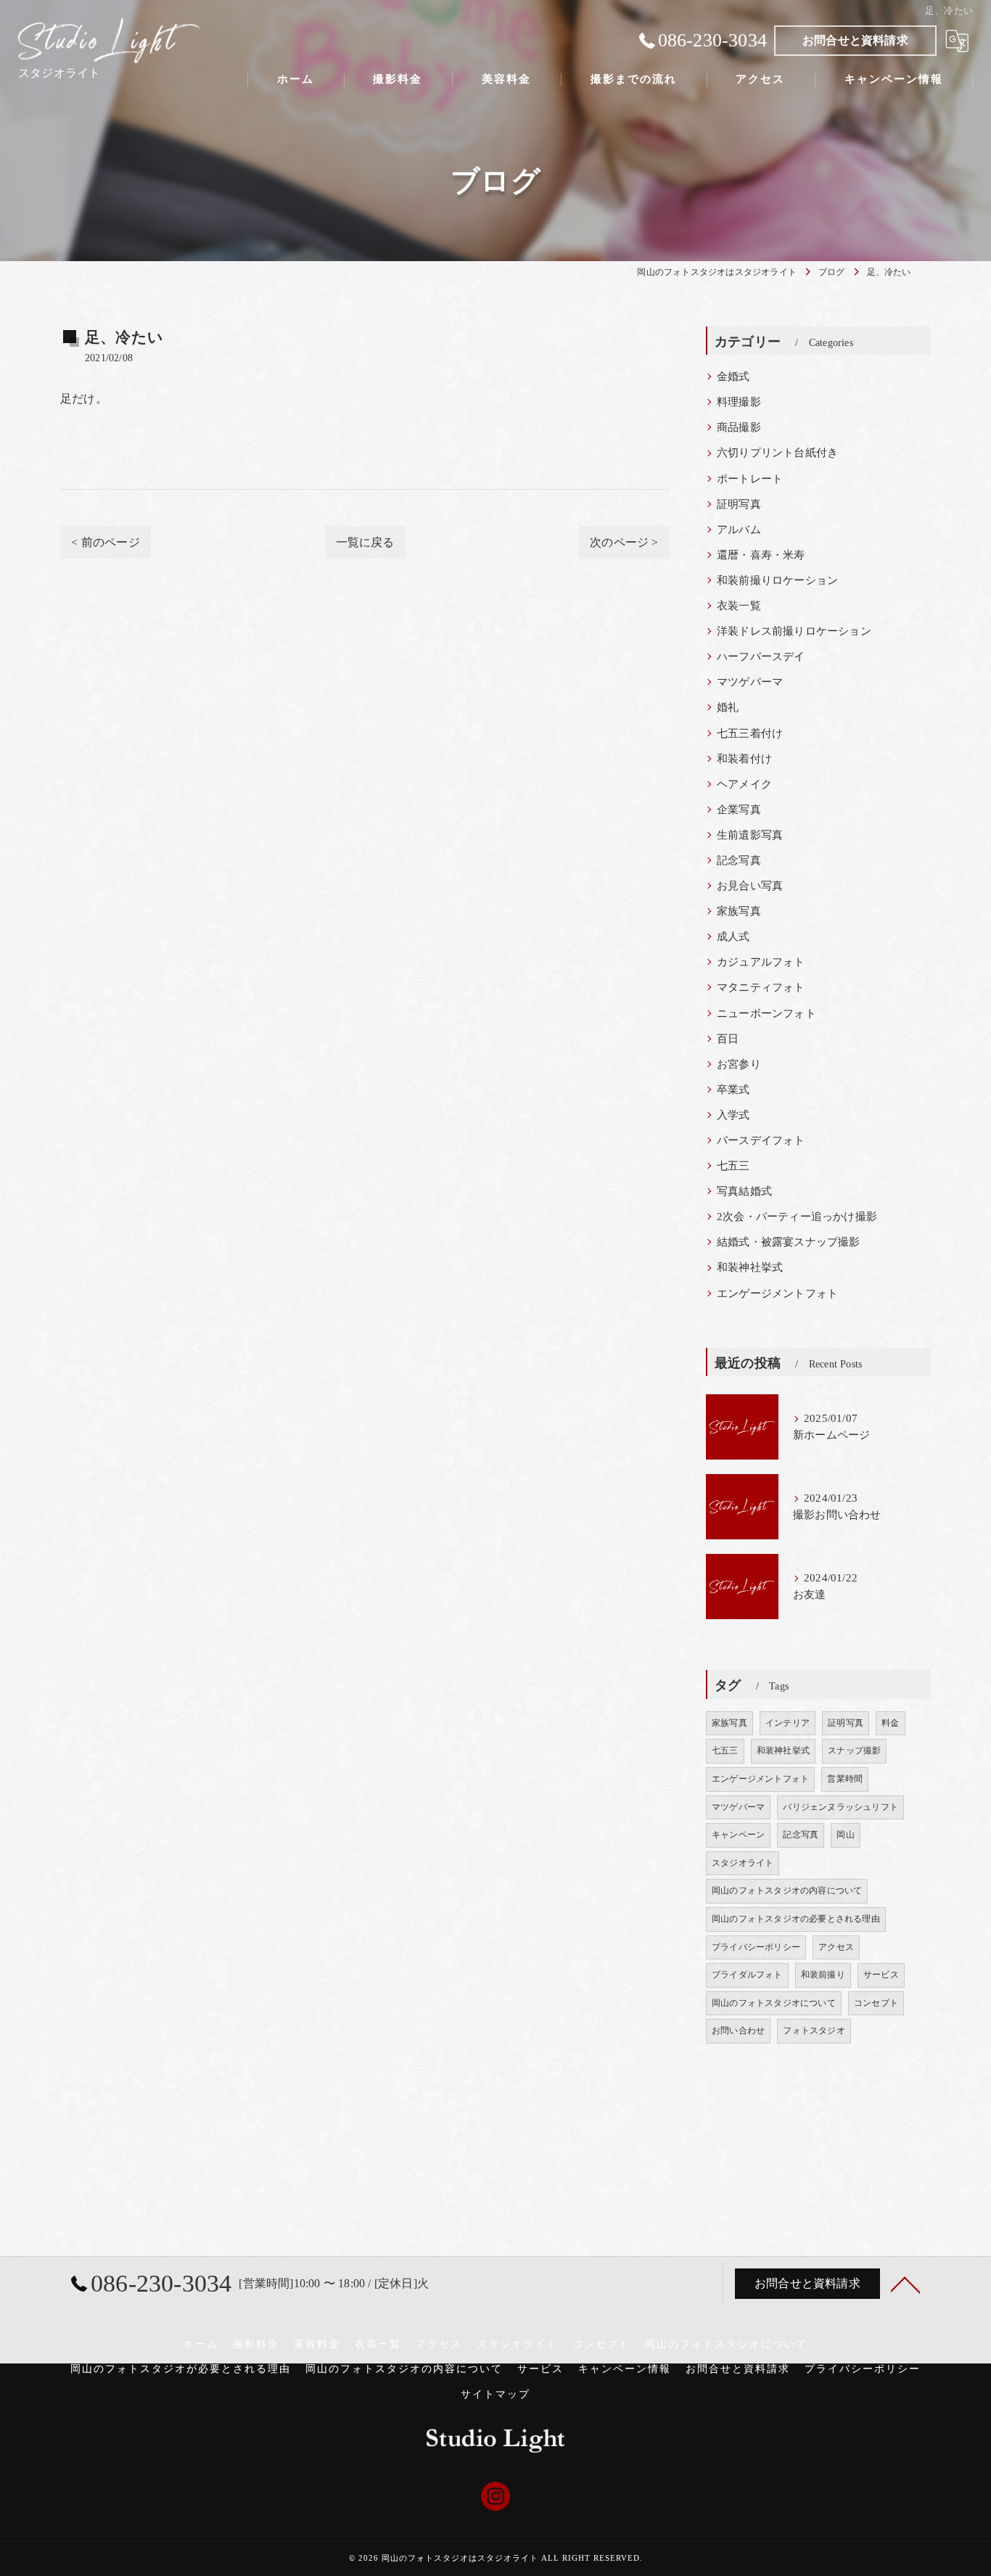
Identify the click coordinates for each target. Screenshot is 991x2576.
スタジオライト (743, 1863)
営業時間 (845, 1779)
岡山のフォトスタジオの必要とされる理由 (796, 1919)
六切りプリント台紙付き (777, 453)
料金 (890, 1723)
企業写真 (739, 810)
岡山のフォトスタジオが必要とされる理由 (181, 2369)
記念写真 (739, 860)
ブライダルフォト (747, 1975)
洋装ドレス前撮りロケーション (794, 631)
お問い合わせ (738, 2030)
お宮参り (739, 1064)
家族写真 (739, 911)
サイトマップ (495, 2394)
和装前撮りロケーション (777, 580)
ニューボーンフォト (766, 1013)
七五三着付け (750, 733)
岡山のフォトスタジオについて (774, 2003)
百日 (728, 1039)
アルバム (739, 530)
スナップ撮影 (854, 1750)
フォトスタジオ (814, 2030)
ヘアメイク (744, 784)
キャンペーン (738, 1835)
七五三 (733, 1166)
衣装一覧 (739, 606)
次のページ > (624, 542)
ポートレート (750, 479)
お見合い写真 (750, 886)
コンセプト (876, 2003)
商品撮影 (739, 427)
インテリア (788, 1723)
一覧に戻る (365, 542)
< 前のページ (105, 542)
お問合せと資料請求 (855, 40)
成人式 (733, 937)
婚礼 (728, 707)
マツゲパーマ (750, 682)
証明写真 (739, 504)
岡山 (845, 1835)
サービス (881, 1975)
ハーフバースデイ (761, 657)
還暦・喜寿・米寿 (761, 555)
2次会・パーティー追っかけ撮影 (797, 1217)
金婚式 (733, 376)
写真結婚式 (744, 1191)
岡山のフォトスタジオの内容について (787, 1890)
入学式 (733, 1115)
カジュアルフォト (761, 962)
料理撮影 (739, 402)
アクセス (836, 1947)
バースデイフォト (761, 1140)
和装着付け (744, 759)
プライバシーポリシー (756, 1947)
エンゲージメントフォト (777, 1293)
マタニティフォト (761, 987)
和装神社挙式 (750, 1267)
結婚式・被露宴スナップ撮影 (789, 1242)
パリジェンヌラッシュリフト (840, 1807)
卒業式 (733, 1090)
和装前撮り (823, 1975)
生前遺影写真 (750, 835)
